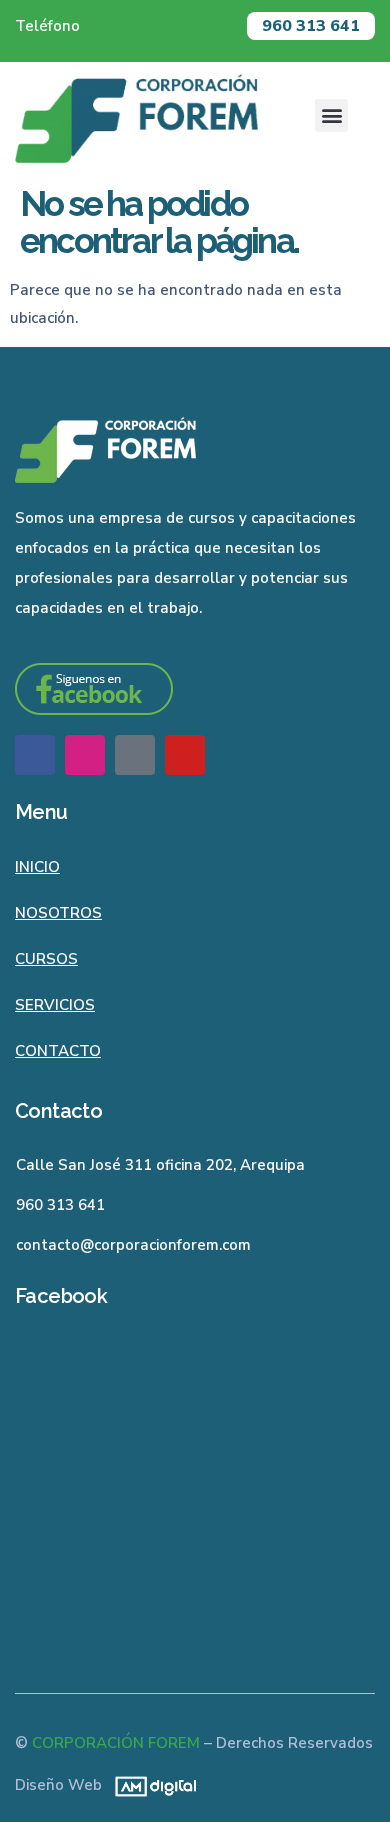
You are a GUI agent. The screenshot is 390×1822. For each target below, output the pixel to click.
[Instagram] (85, 755)
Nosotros (58, 913)
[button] (331, 115)
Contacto (58, 1051)
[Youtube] (185, 755)
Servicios (55, 1005)
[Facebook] (35, 755)
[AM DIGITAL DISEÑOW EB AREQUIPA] (150, 1785)
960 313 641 (311, 26)
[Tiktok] (135, 755)
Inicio (37, 867)
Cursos (46, 959)
